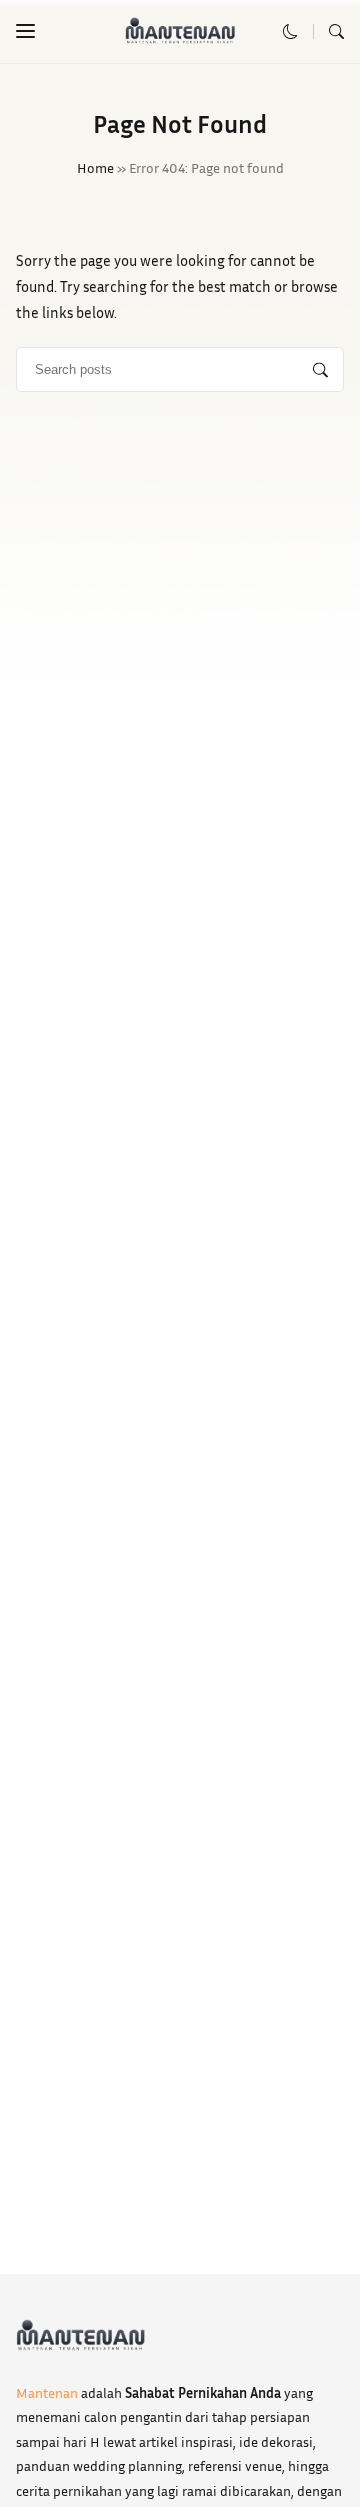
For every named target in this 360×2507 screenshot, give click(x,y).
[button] (25, 31)
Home (95, 167)
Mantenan (47, 2392)
